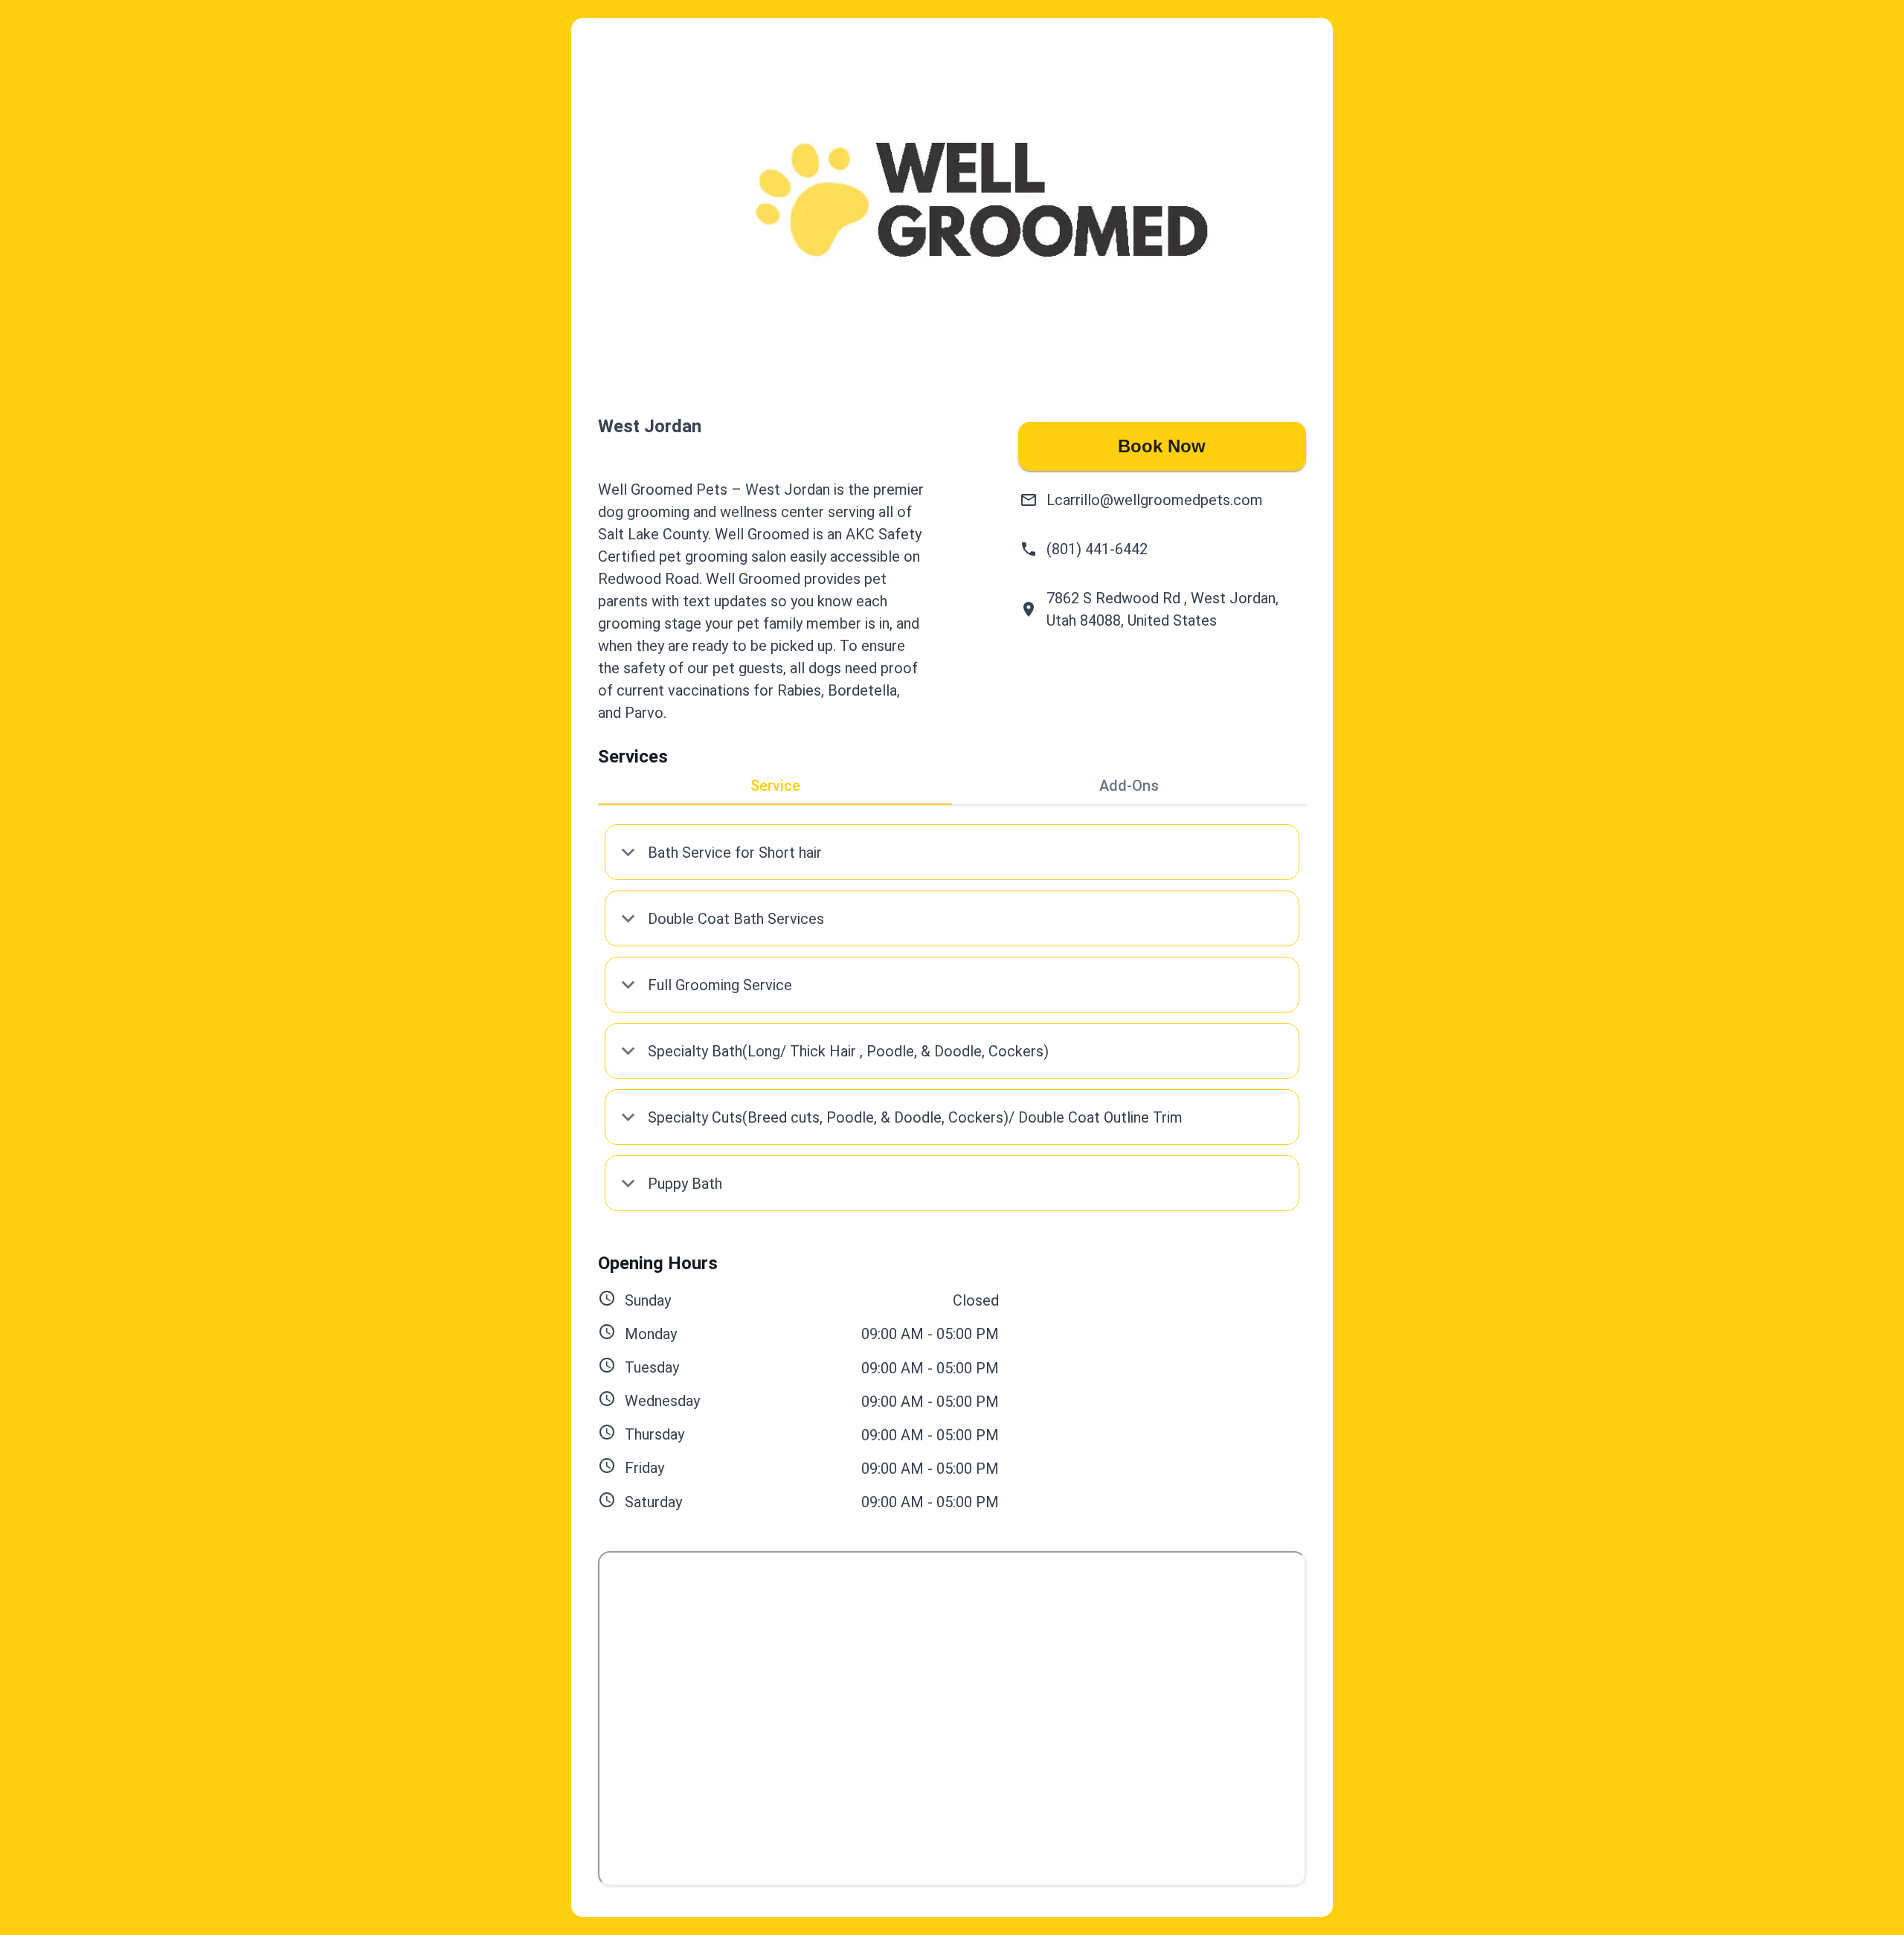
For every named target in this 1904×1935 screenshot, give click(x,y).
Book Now (1162, 446)
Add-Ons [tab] (1129, 786)
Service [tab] (775, 786)
